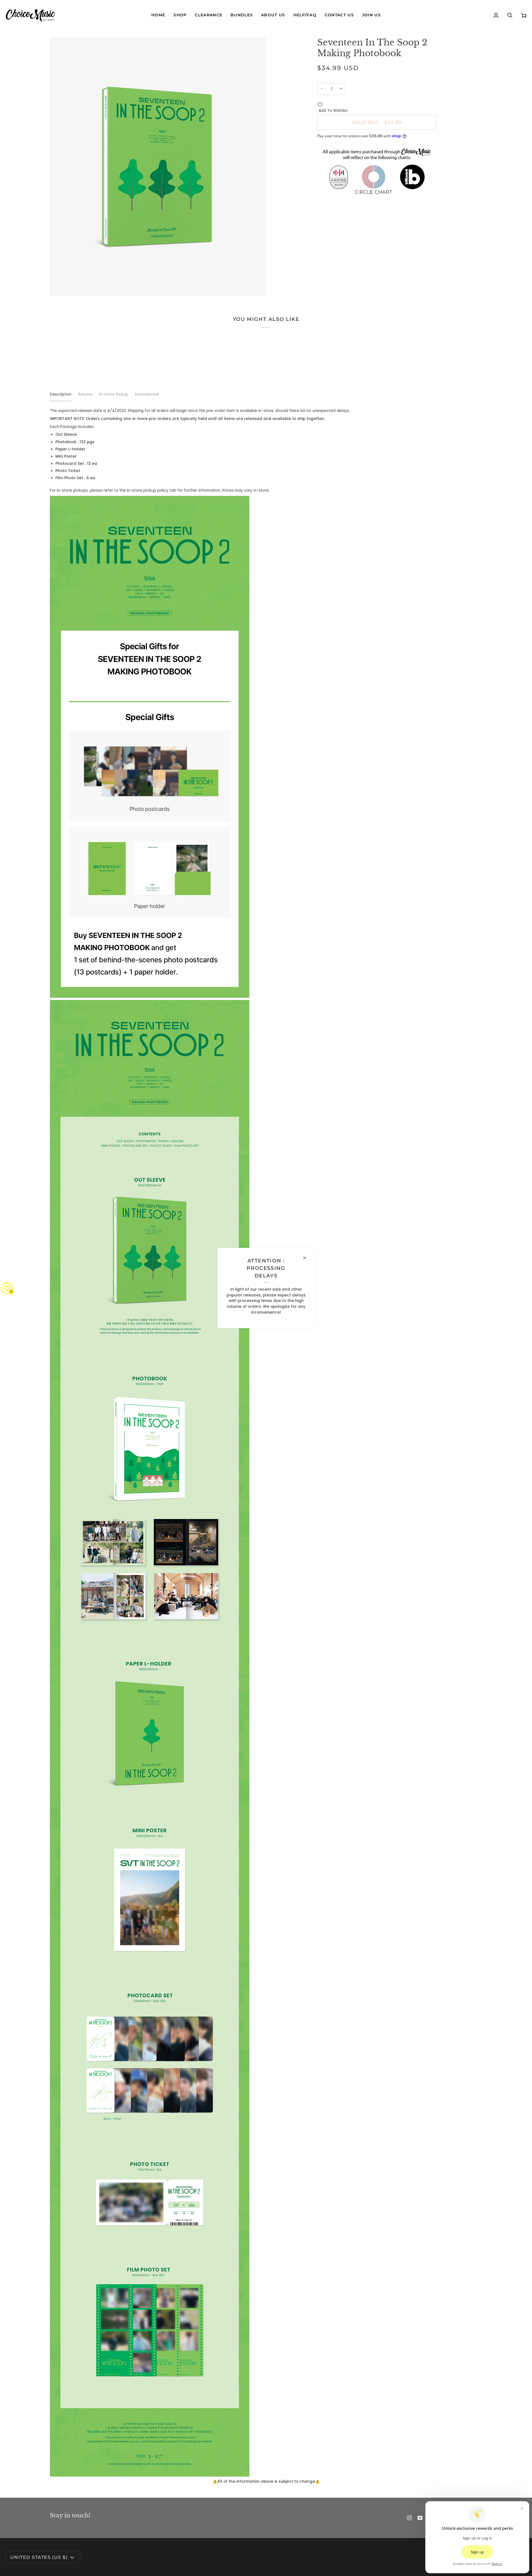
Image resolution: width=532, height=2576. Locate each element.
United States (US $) (39, 2557)
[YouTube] (420, 2518)
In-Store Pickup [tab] (114, 394)
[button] (180, 15)
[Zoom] (60, 286)
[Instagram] (410, 2518)
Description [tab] (61, 394)
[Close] (307, 1258)
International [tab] (147, 394)
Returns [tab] (85, 394)
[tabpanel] (266, 1446)
